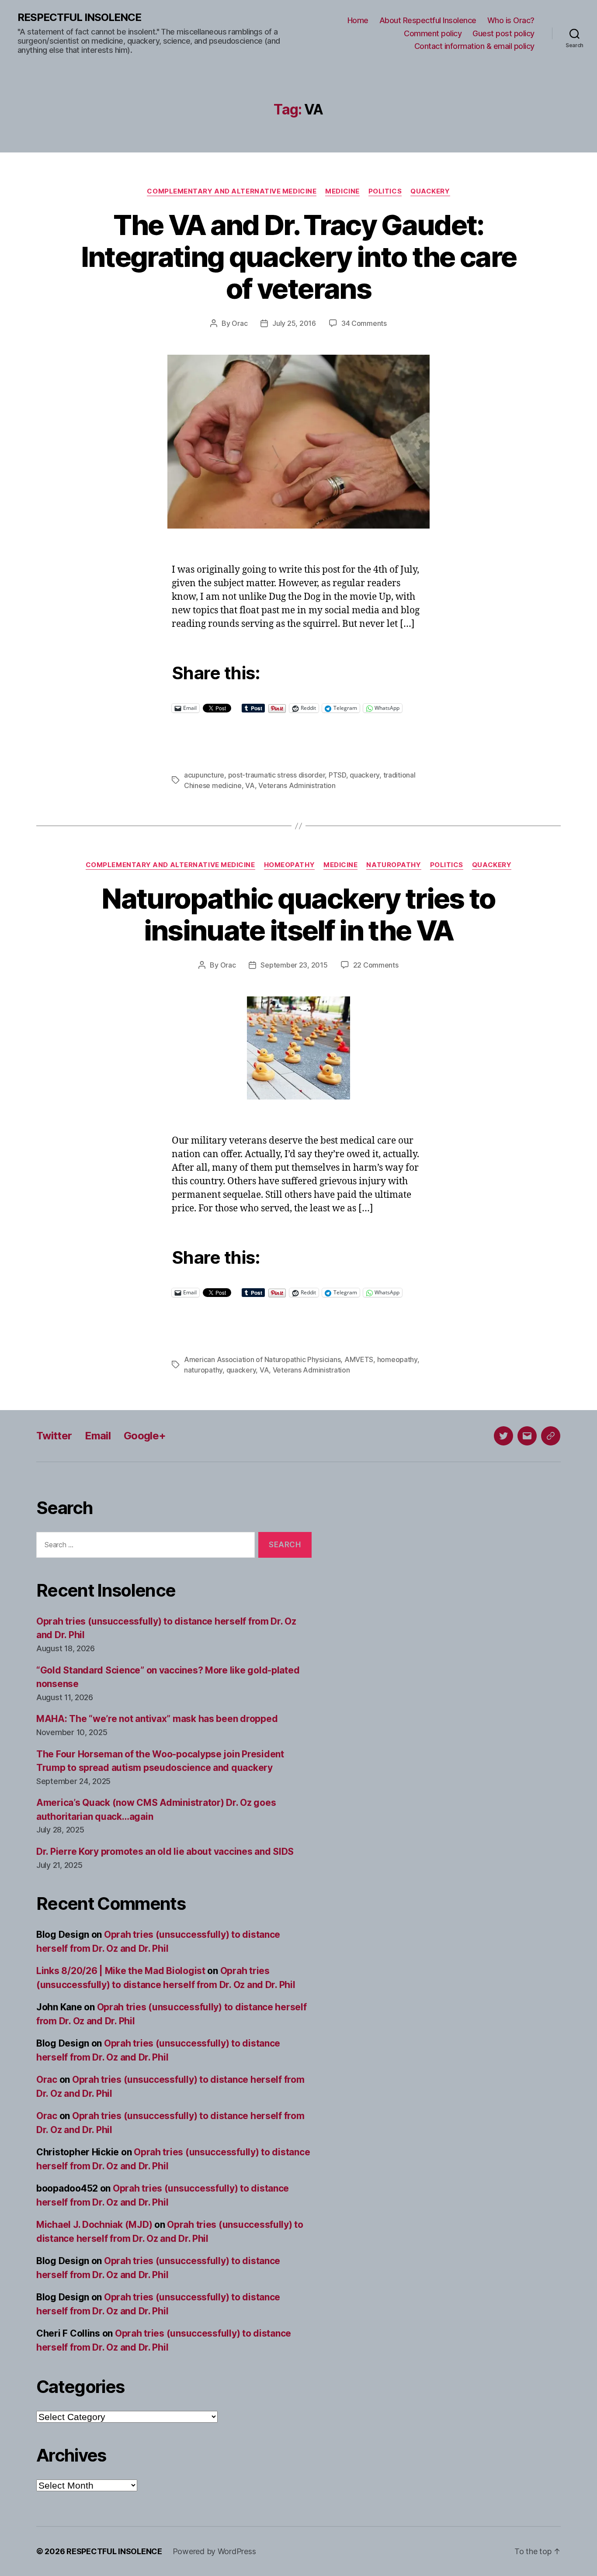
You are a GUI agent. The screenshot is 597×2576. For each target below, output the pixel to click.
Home (358, 20)
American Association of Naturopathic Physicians (262, 1359)
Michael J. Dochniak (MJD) (94, 2225)
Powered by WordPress (214, 2551)
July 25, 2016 (294, 323)
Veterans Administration (297, 785)
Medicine (342, 191)
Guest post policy (503, 33)
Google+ (145, 1436)
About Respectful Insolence (428, 20)
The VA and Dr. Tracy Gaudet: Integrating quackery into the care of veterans (299, 257)
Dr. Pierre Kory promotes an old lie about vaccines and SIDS (165, 1852)
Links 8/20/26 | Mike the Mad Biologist (121, 1971)
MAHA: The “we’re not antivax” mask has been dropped (157, 1719)
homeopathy (397, 1359)
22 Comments (376, 965)
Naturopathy (394, 865)
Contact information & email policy (474, 46)
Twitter (54, 1436)
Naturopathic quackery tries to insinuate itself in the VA (298, 914)
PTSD (337, 775)
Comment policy (433, 33)
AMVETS (359, 1359)
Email (98, 1436)
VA (250, 785)
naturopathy (203, 1370)
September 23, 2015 (294, 965)
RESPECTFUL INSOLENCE (79, 17)
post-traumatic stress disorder (277, 775)
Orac (239, 323)
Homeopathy (290, 865)
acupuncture (204, 775)
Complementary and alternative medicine (232, 191)
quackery (364, 775)
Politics (385, 191)
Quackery (430, 191)
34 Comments (364, 323)
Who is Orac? (511, 20)
